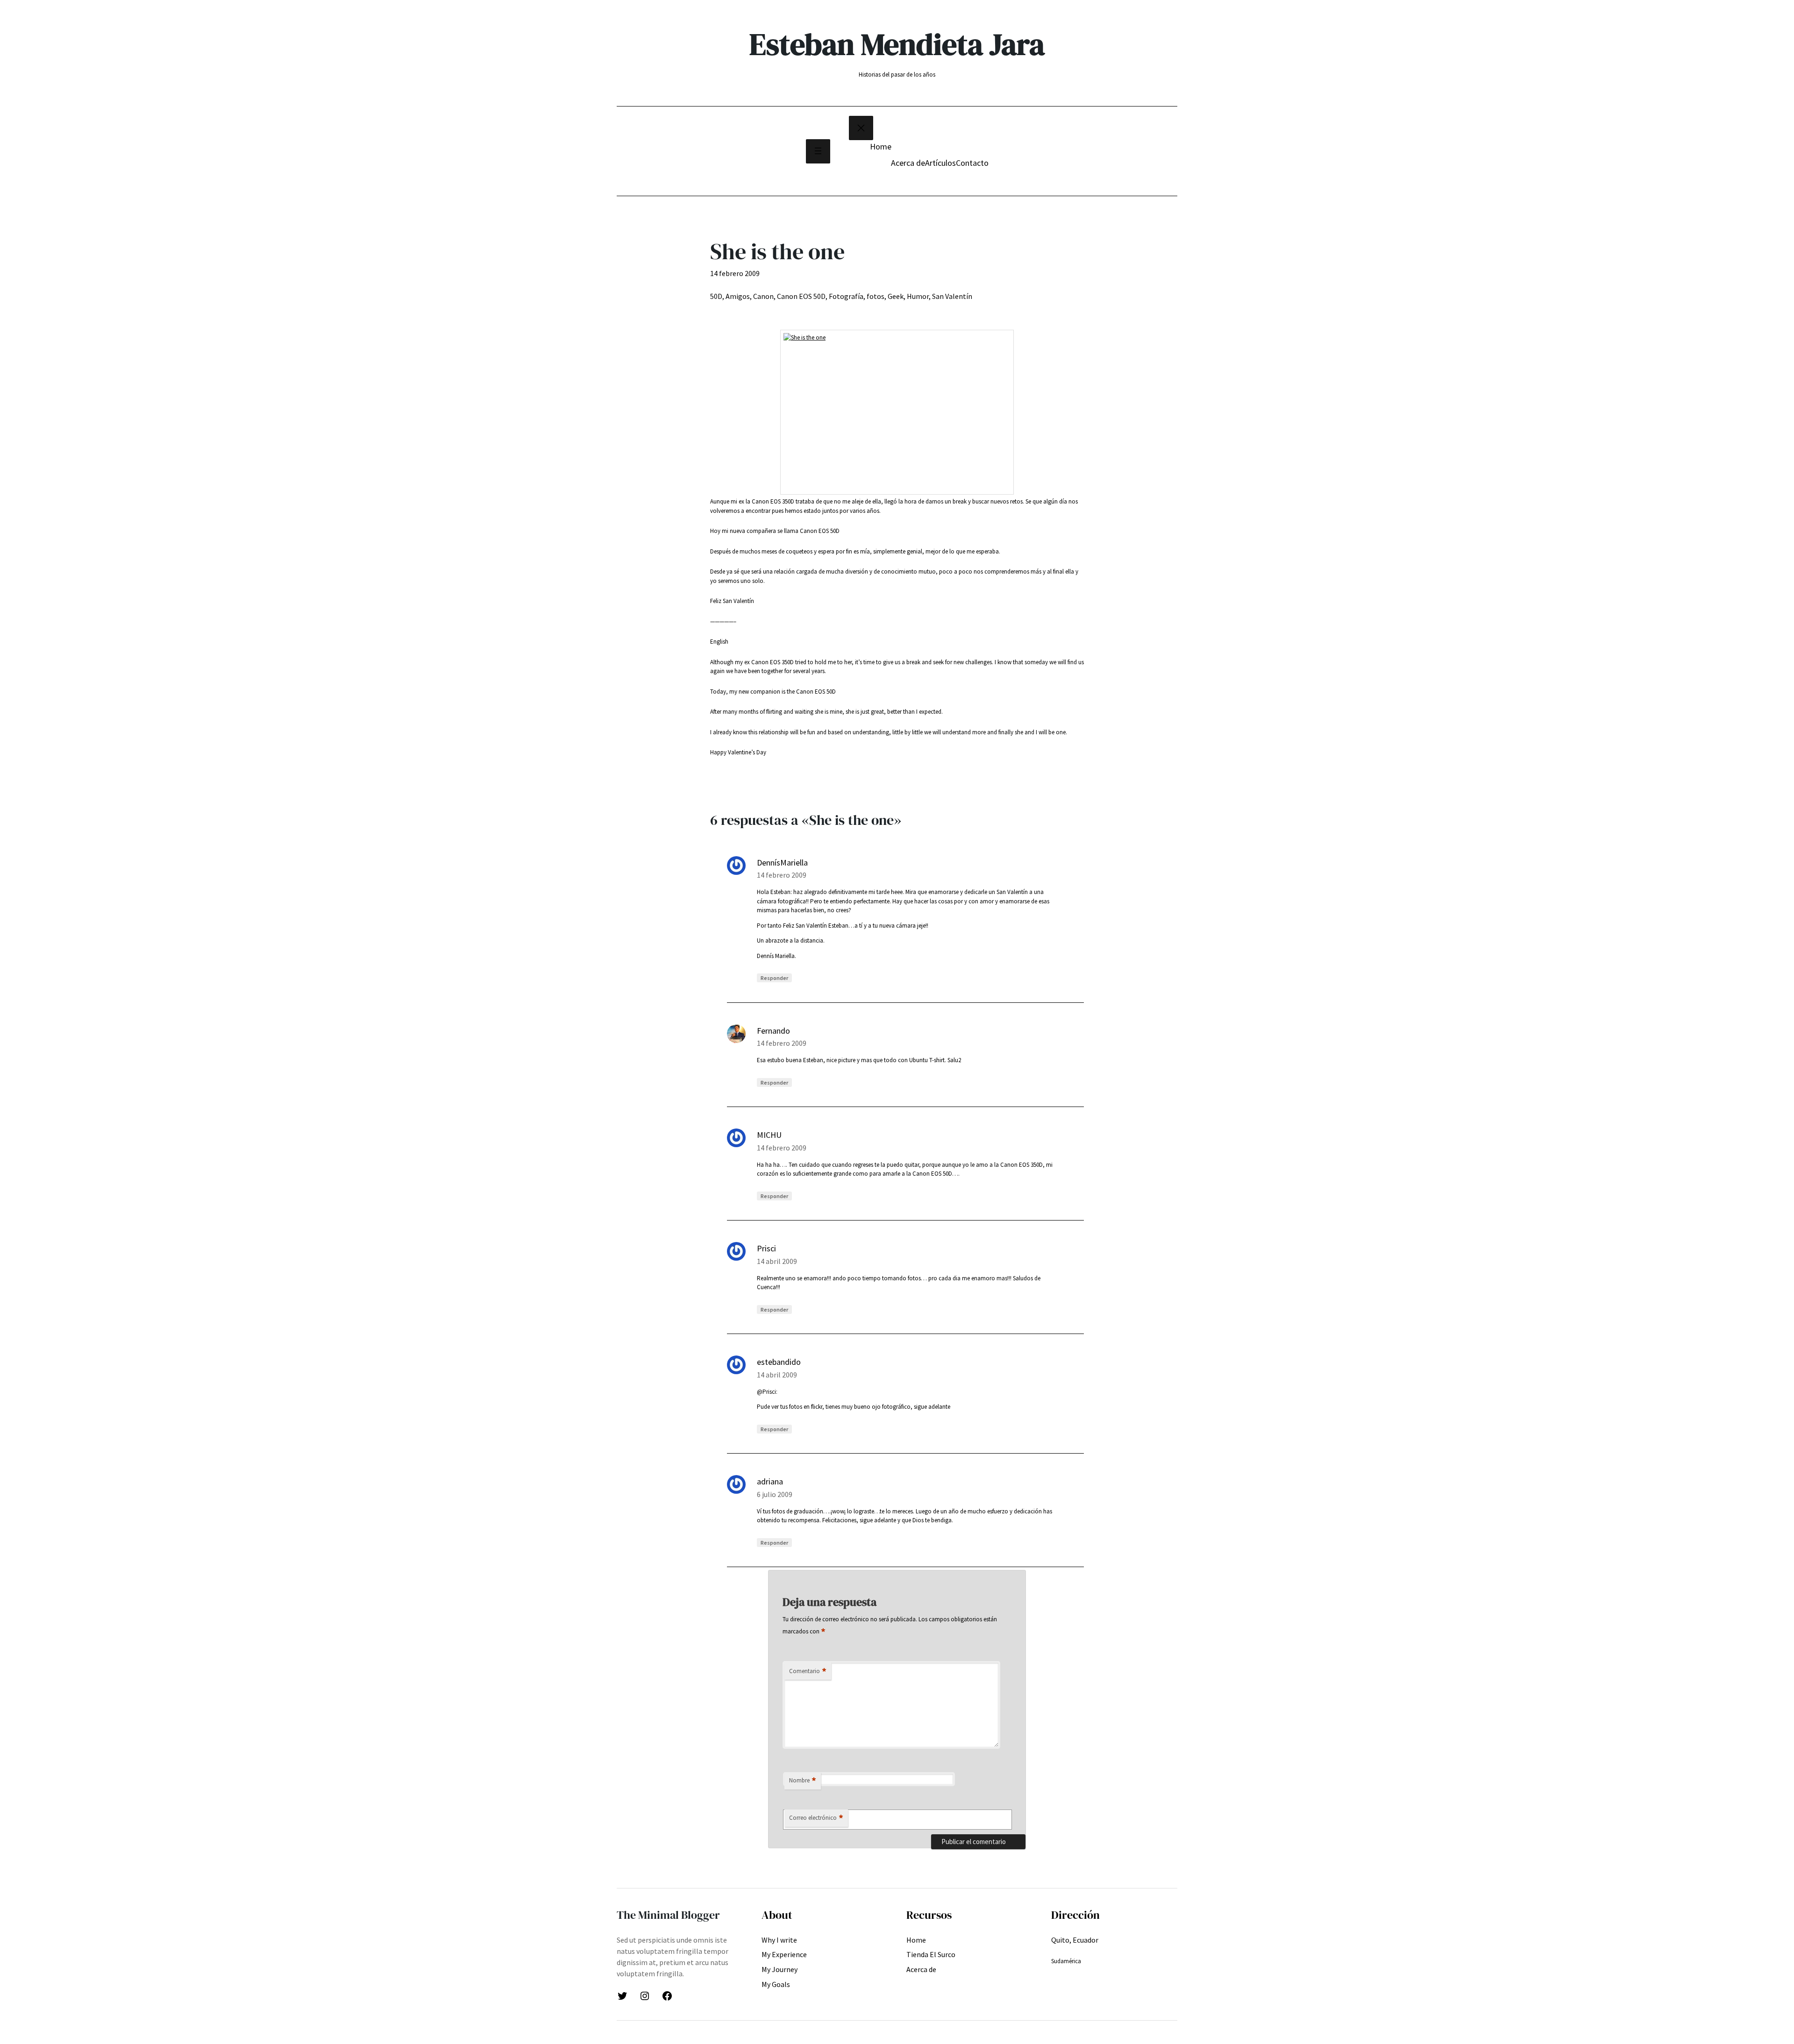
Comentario (808, 1671)
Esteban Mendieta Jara (897, 44)
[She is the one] (897, 412)
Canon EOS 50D (801, 296)
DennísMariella (782, 862)
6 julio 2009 (775, 1494)
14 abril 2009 (777, 1261)
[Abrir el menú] (818, 151)
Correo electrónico (816, 1818)
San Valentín (952, 296)
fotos (876, 296)
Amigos (738, 296)
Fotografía (846, 296)
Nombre (803, 1781)
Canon (763, 296)
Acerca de (908, 163)
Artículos (940, 163)
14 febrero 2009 (782, 875)
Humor (918, 296)
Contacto (972, 163)
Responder (774, 978)
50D (716, 296)
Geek (896, 296)
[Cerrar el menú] (861, 128)
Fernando (773, 1031)
